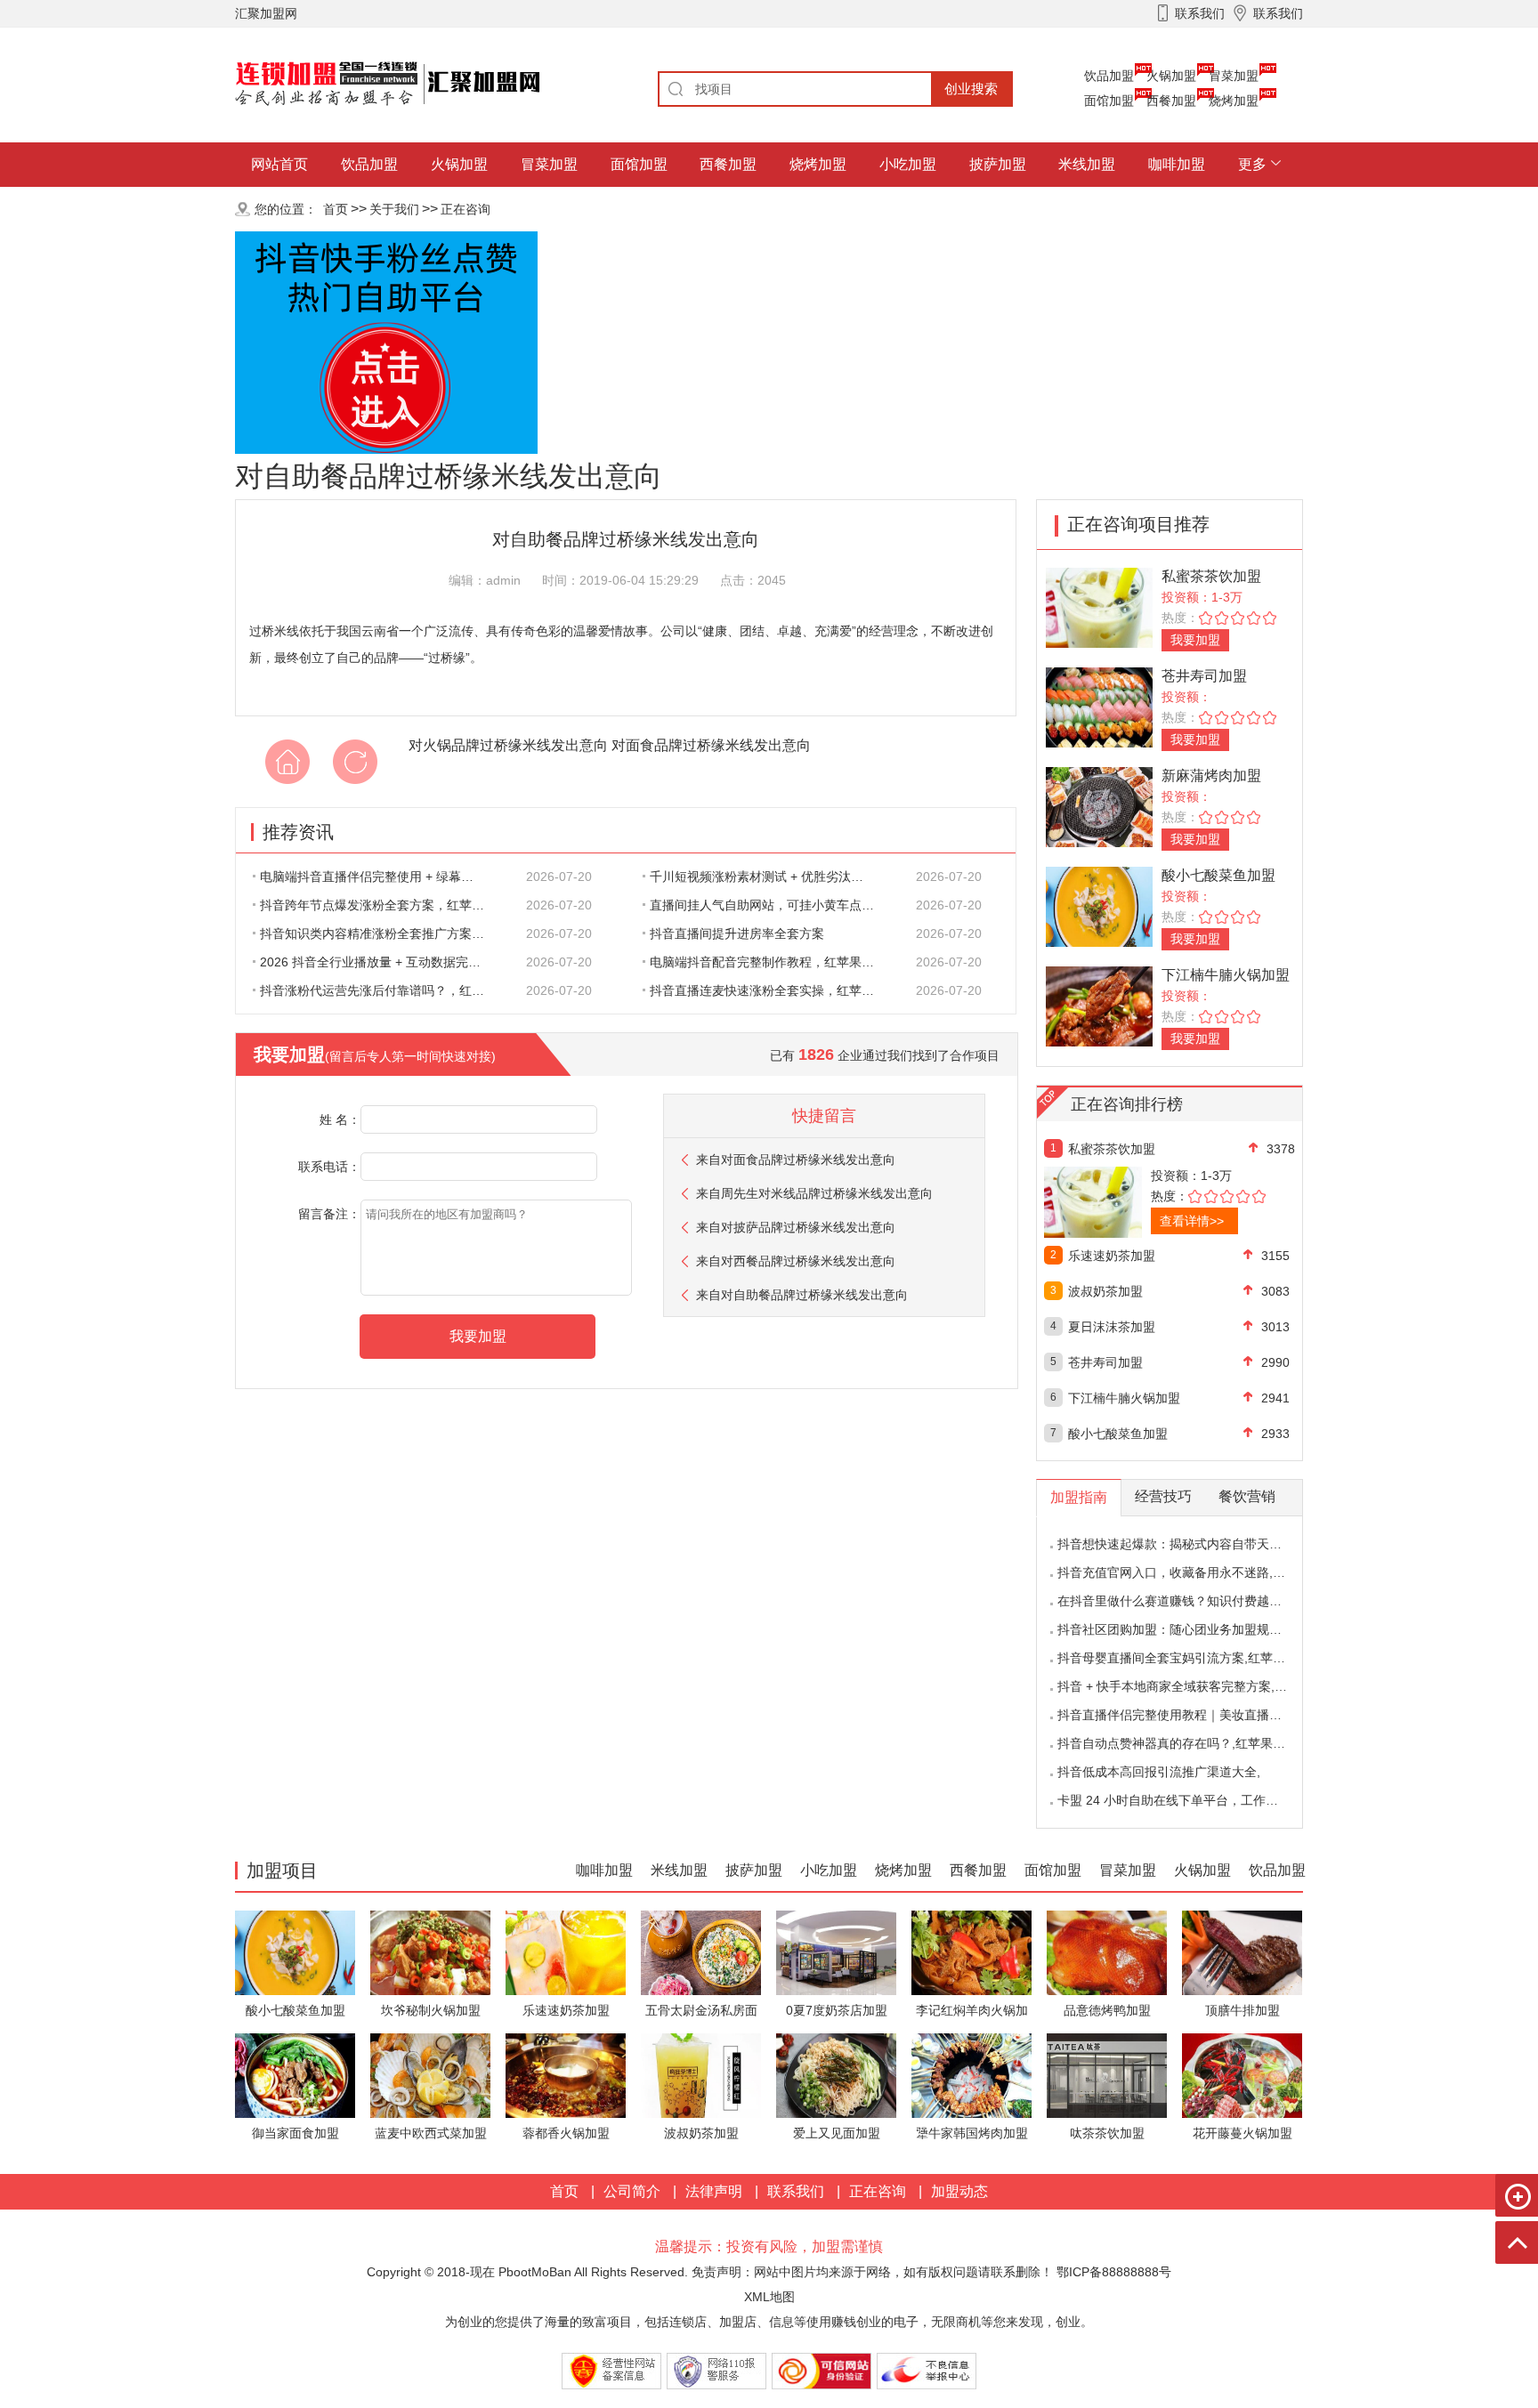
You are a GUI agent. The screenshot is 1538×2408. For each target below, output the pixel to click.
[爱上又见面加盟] (836, 2075)
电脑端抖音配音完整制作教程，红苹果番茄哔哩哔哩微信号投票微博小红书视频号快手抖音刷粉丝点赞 (772, 962)
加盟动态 (959, 2191)
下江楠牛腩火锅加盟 (1226, 975)
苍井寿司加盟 (1204, 676)
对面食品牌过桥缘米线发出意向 (711, 745)
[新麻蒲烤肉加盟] (1099, 806)
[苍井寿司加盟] (1099, 706)
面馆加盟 (1109, 101)
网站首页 (279, 164)
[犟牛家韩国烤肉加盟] (971, 2075)
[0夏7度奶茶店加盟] (836, 1952)
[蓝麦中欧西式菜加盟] (430, 2075)
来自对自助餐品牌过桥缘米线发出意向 (802, 1295)
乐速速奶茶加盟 (1112, 1256)
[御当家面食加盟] (295, 2075)
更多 (1252, 164)
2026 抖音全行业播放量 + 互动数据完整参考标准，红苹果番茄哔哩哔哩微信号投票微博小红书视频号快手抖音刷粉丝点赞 (382, 962)
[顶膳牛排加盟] (1242, 1952)
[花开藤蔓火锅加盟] (1242, 2075)
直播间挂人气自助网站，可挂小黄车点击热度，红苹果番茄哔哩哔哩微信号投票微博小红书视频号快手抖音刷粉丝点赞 (772, 905)
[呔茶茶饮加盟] (1107, 2075)
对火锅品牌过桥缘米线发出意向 (508, 745)
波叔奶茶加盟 (1105, 1291)
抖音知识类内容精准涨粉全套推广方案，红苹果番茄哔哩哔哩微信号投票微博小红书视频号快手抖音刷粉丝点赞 (382, 933)
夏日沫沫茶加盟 (1112, 1327)
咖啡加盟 (1177, 164)
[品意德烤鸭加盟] (1107, 1952)
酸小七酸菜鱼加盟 (1218, 875)
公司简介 (632, 2191)
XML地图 (769, 2297)
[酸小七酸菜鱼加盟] (1099, 905)
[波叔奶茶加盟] (701, 2075)
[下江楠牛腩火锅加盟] (1099, 1005)
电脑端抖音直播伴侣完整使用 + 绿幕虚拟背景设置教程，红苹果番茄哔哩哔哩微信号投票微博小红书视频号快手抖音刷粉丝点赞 (382, 877)
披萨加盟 (998, 164)
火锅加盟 (1171, 76)
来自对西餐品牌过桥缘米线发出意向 (796, 1261)
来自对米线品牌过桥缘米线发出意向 (814, 1193)
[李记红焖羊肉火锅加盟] (971, 1952)
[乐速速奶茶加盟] (566, 1952)
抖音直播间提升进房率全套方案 (737, 933)
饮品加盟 (1109, 76)
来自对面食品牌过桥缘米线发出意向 (796, 1160)
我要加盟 (1195, 640)
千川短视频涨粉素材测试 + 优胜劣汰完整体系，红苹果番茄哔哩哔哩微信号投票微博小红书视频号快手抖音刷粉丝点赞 (772, 877)
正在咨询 (465, 209)
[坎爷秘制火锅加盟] (430, 1952)
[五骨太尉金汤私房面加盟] (701, 1952)
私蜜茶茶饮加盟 (1211, 576)
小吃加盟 (908, 164)
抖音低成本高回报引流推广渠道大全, (1159, 1772)
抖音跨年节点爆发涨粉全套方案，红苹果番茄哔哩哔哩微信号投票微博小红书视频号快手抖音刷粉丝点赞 (382, 905)
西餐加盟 (1171, 101)
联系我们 (796, 2191)
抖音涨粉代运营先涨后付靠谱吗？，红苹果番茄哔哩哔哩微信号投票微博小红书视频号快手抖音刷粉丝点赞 (382, 990)
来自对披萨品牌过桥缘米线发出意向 (796, 1227)
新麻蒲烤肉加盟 (1211, 776)
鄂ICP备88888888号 (1114, 2272)
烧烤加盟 (1234, 101)
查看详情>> (1192, 1221)
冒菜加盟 (1234, 76)
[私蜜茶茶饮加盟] (1099, 606)
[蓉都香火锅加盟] (566, 2075)
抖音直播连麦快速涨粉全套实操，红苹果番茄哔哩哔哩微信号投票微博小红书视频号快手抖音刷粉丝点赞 (772, 990)
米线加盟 (1087, 164)
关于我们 (394, 209)
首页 (336, 209)
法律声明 (714, 2191)
